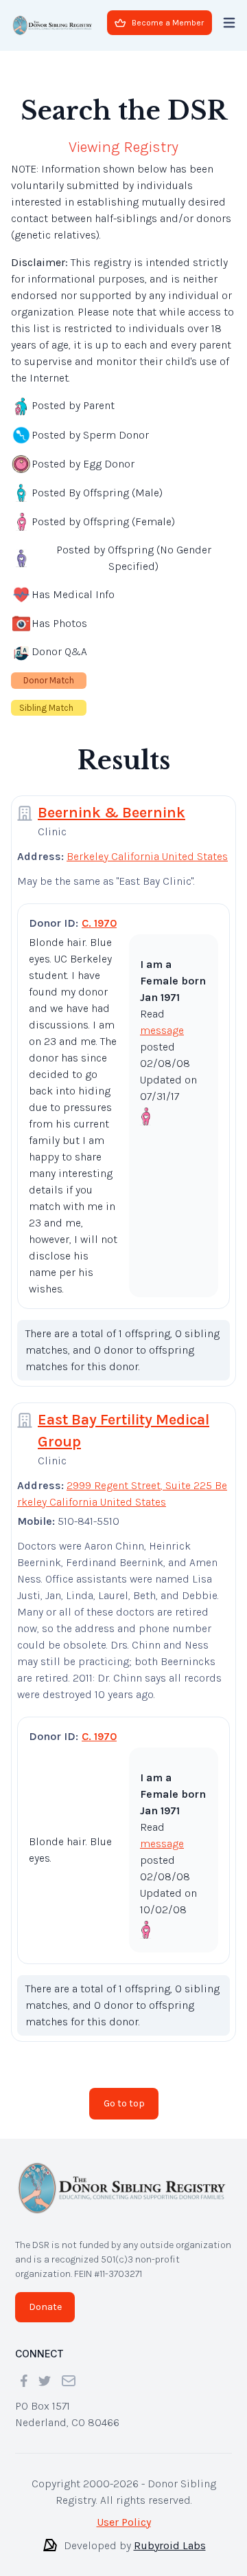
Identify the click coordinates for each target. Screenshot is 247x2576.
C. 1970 (99, 912)
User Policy (124, 2511)
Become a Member (168, 23)
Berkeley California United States (147, 845)
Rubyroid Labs (170, 2534)
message (162, 1019)
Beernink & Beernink (111, 802)
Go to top (124, 2092)
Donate (45, 2296)
